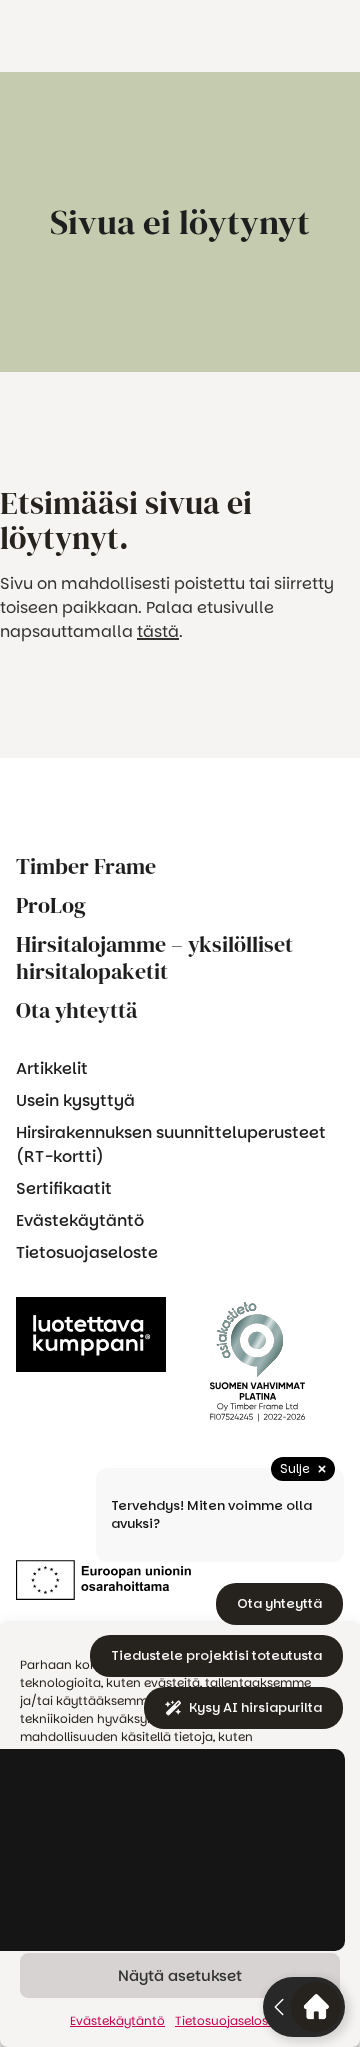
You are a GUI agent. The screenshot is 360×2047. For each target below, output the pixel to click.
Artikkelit (52, 1068)
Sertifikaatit (64, 1188)
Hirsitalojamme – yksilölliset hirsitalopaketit (154, 958)
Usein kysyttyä (75, 1100)
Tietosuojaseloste (87, 1252)
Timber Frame (86, 866)
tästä (158, 631)
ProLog (51, 905)
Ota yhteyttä (76, 1010)
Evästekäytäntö (80, 1220)
